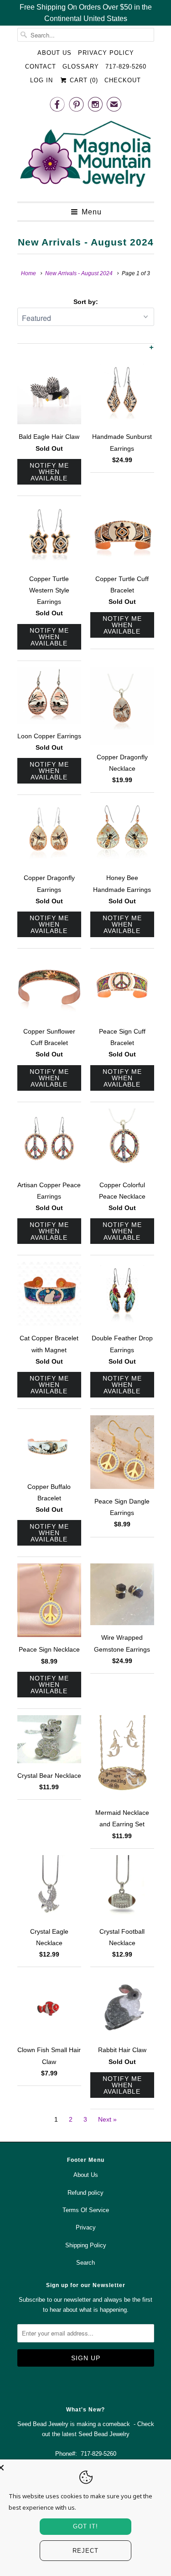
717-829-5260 (126, 67)
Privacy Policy (106, 53)
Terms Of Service (86, 2210)
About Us (54, 53)
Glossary (81, 67)
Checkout (123, 80)
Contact (41, 67)
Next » (107, 2119)
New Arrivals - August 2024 (86, 242)
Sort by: (86, 302)
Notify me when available (49, 472)
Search (85, 2263)
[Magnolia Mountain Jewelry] (86, 156)
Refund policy (85, 2193)
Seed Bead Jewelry (104, 2434)
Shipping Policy (86, 2245)
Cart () (83, 80)
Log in (41, 80)
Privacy (86, 2227)
